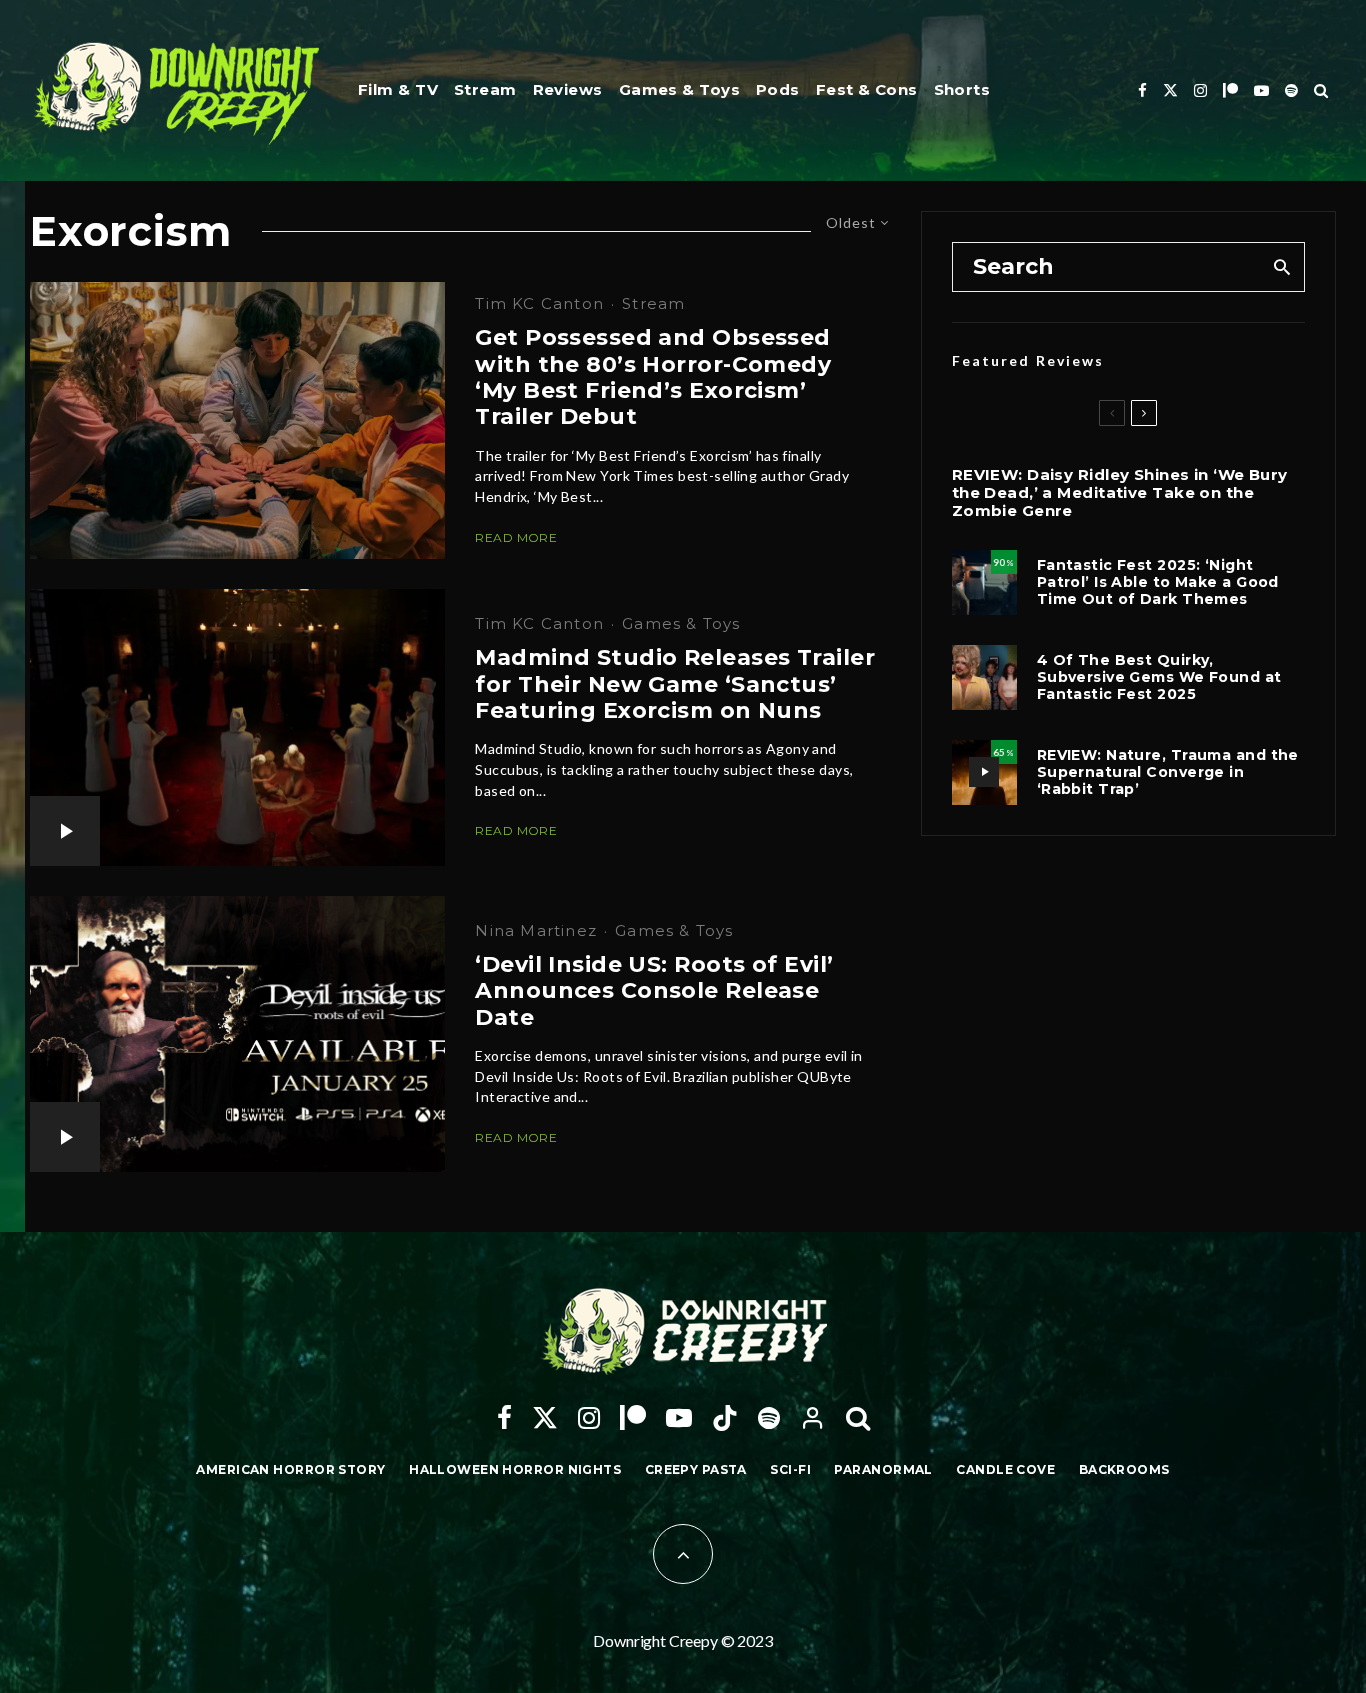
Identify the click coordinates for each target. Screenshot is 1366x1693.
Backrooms (1124, 1469)
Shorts (962, 89)
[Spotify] (1291, 90)
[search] (1282, 267)
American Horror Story (290, 1469)
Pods (778, 89)
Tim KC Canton (539, 303)
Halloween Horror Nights (515, 1469)
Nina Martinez (536, 930)
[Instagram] (1200, 90)
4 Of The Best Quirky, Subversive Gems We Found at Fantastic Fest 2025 (1159, 677)
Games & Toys (679, 89)
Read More (516, 537)
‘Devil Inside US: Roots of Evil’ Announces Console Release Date (654, 991)
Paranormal (883, 1469)
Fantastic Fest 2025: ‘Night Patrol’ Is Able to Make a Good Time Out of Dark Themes (1158, 582)
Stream (485, 89)
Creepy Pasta (696, 1469)
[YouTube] (1261, 90)
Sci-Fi (790, 1469)
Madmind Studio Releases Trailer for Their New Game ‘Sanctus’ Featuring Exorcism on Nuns (675, 684)
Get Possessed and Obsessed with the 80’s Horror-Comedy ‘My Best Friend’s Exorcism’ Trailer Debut (653, 377)
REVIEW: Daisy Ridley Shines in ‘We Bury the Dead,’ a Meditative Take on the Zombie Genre (1120, 493)
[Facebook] (1142, 90)
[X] (1170, 90)
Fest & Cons (867, 89)
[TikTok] (725, 1418)
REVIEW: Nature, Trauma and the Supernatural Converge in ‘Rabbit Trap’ (1168, 772)
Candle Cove (1005, 1469)
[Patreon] (1230, 90)
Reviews (568, 89)
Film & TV (398, 89)
